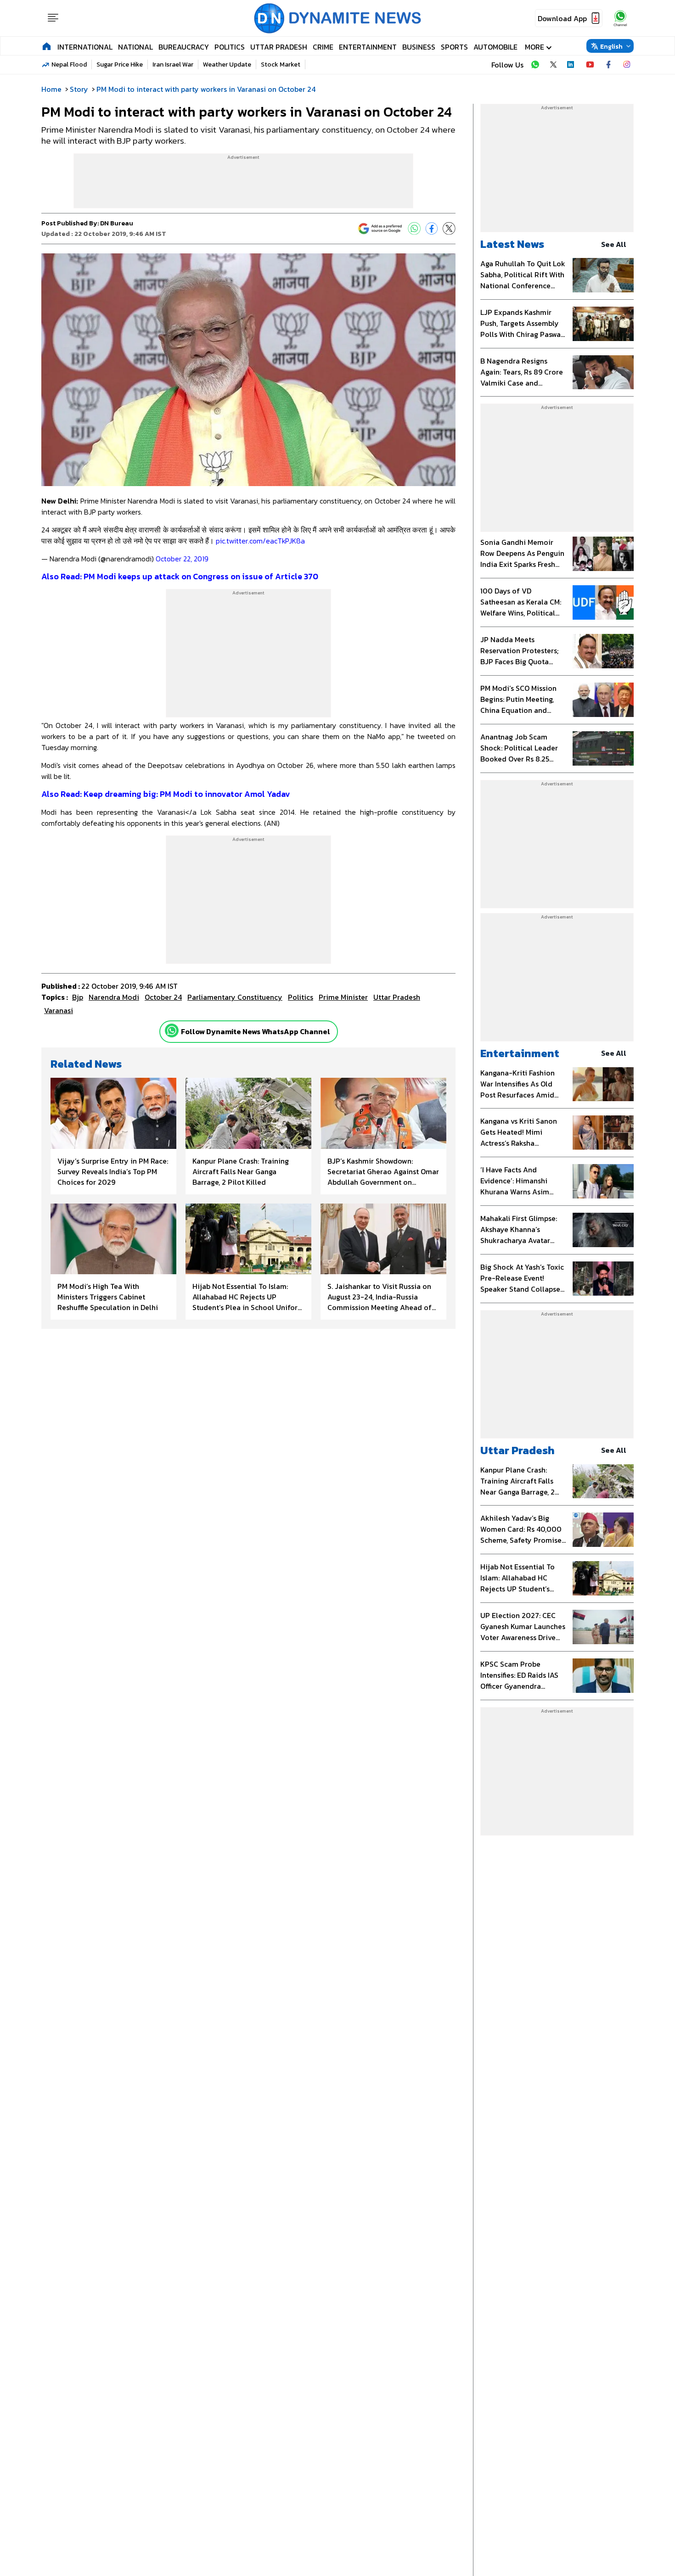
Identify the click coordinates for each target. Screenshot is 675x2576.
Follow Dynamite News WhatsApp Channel (256, 1031)
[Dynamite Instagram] (627, 65)
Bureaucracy (184, 47)
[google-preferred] (380, 229)
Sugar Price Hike (120, 64)
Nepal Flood (69, 64)
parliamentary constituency (235, 997)
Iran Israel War (173, 64)
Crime (323, 47)
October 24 (163, 997)
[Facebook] (432, 229)
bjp (78, 997)
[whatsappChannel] (620, 18)
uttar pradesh (397, 997)
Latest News (512, 244)
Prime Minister (343, 997)
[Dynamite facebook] (608, 65)
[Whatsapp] (172, 1030)
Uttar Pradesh (279, 47)
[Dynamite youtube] (590, 65)
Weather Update (227, 64)
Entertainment (368, 47)
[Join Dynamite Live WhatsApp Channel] (535, 65)
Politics (230, 47)
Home (51, 89)
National (135, 47)
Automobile (495, 47)
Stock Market (281, 64)
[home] (47, 46)
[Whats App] (414, 229)
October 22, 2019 (182, 559)
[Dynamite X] (553, 65)
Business (419, 47)
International (85, 47)
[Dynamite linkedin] (572, 65)
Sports (454, 47)
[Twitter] (449, 229)
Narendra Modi (114, 997)
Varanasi (59, 1010)
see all (614, 244)
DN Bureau (117, 223)
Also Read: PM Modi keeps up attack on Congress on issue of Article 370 (180, 576)
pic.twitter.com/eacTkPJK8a (260, 541)
